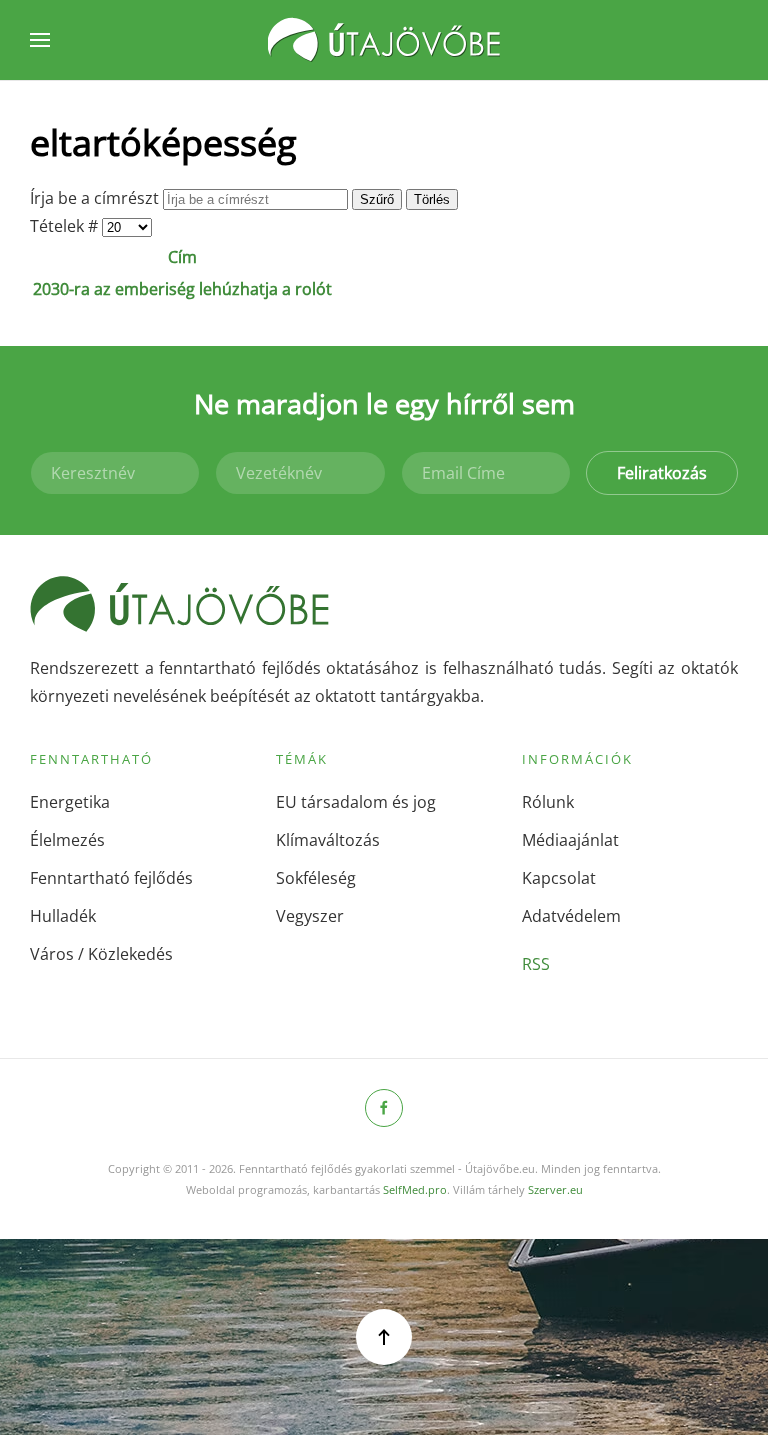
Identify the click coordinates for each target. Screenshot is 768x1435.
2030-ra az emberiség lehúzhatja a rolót (182, 289)
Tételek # (66, 226)
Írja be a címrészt (96, 198)
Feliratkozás (662, 473)
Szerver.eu (555, 1189)
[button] (40, 40)
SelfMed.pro (415, 1189)
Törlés (432, 199)
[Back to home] (384, 40)
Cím (182, 257)
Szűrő (377, 199)
